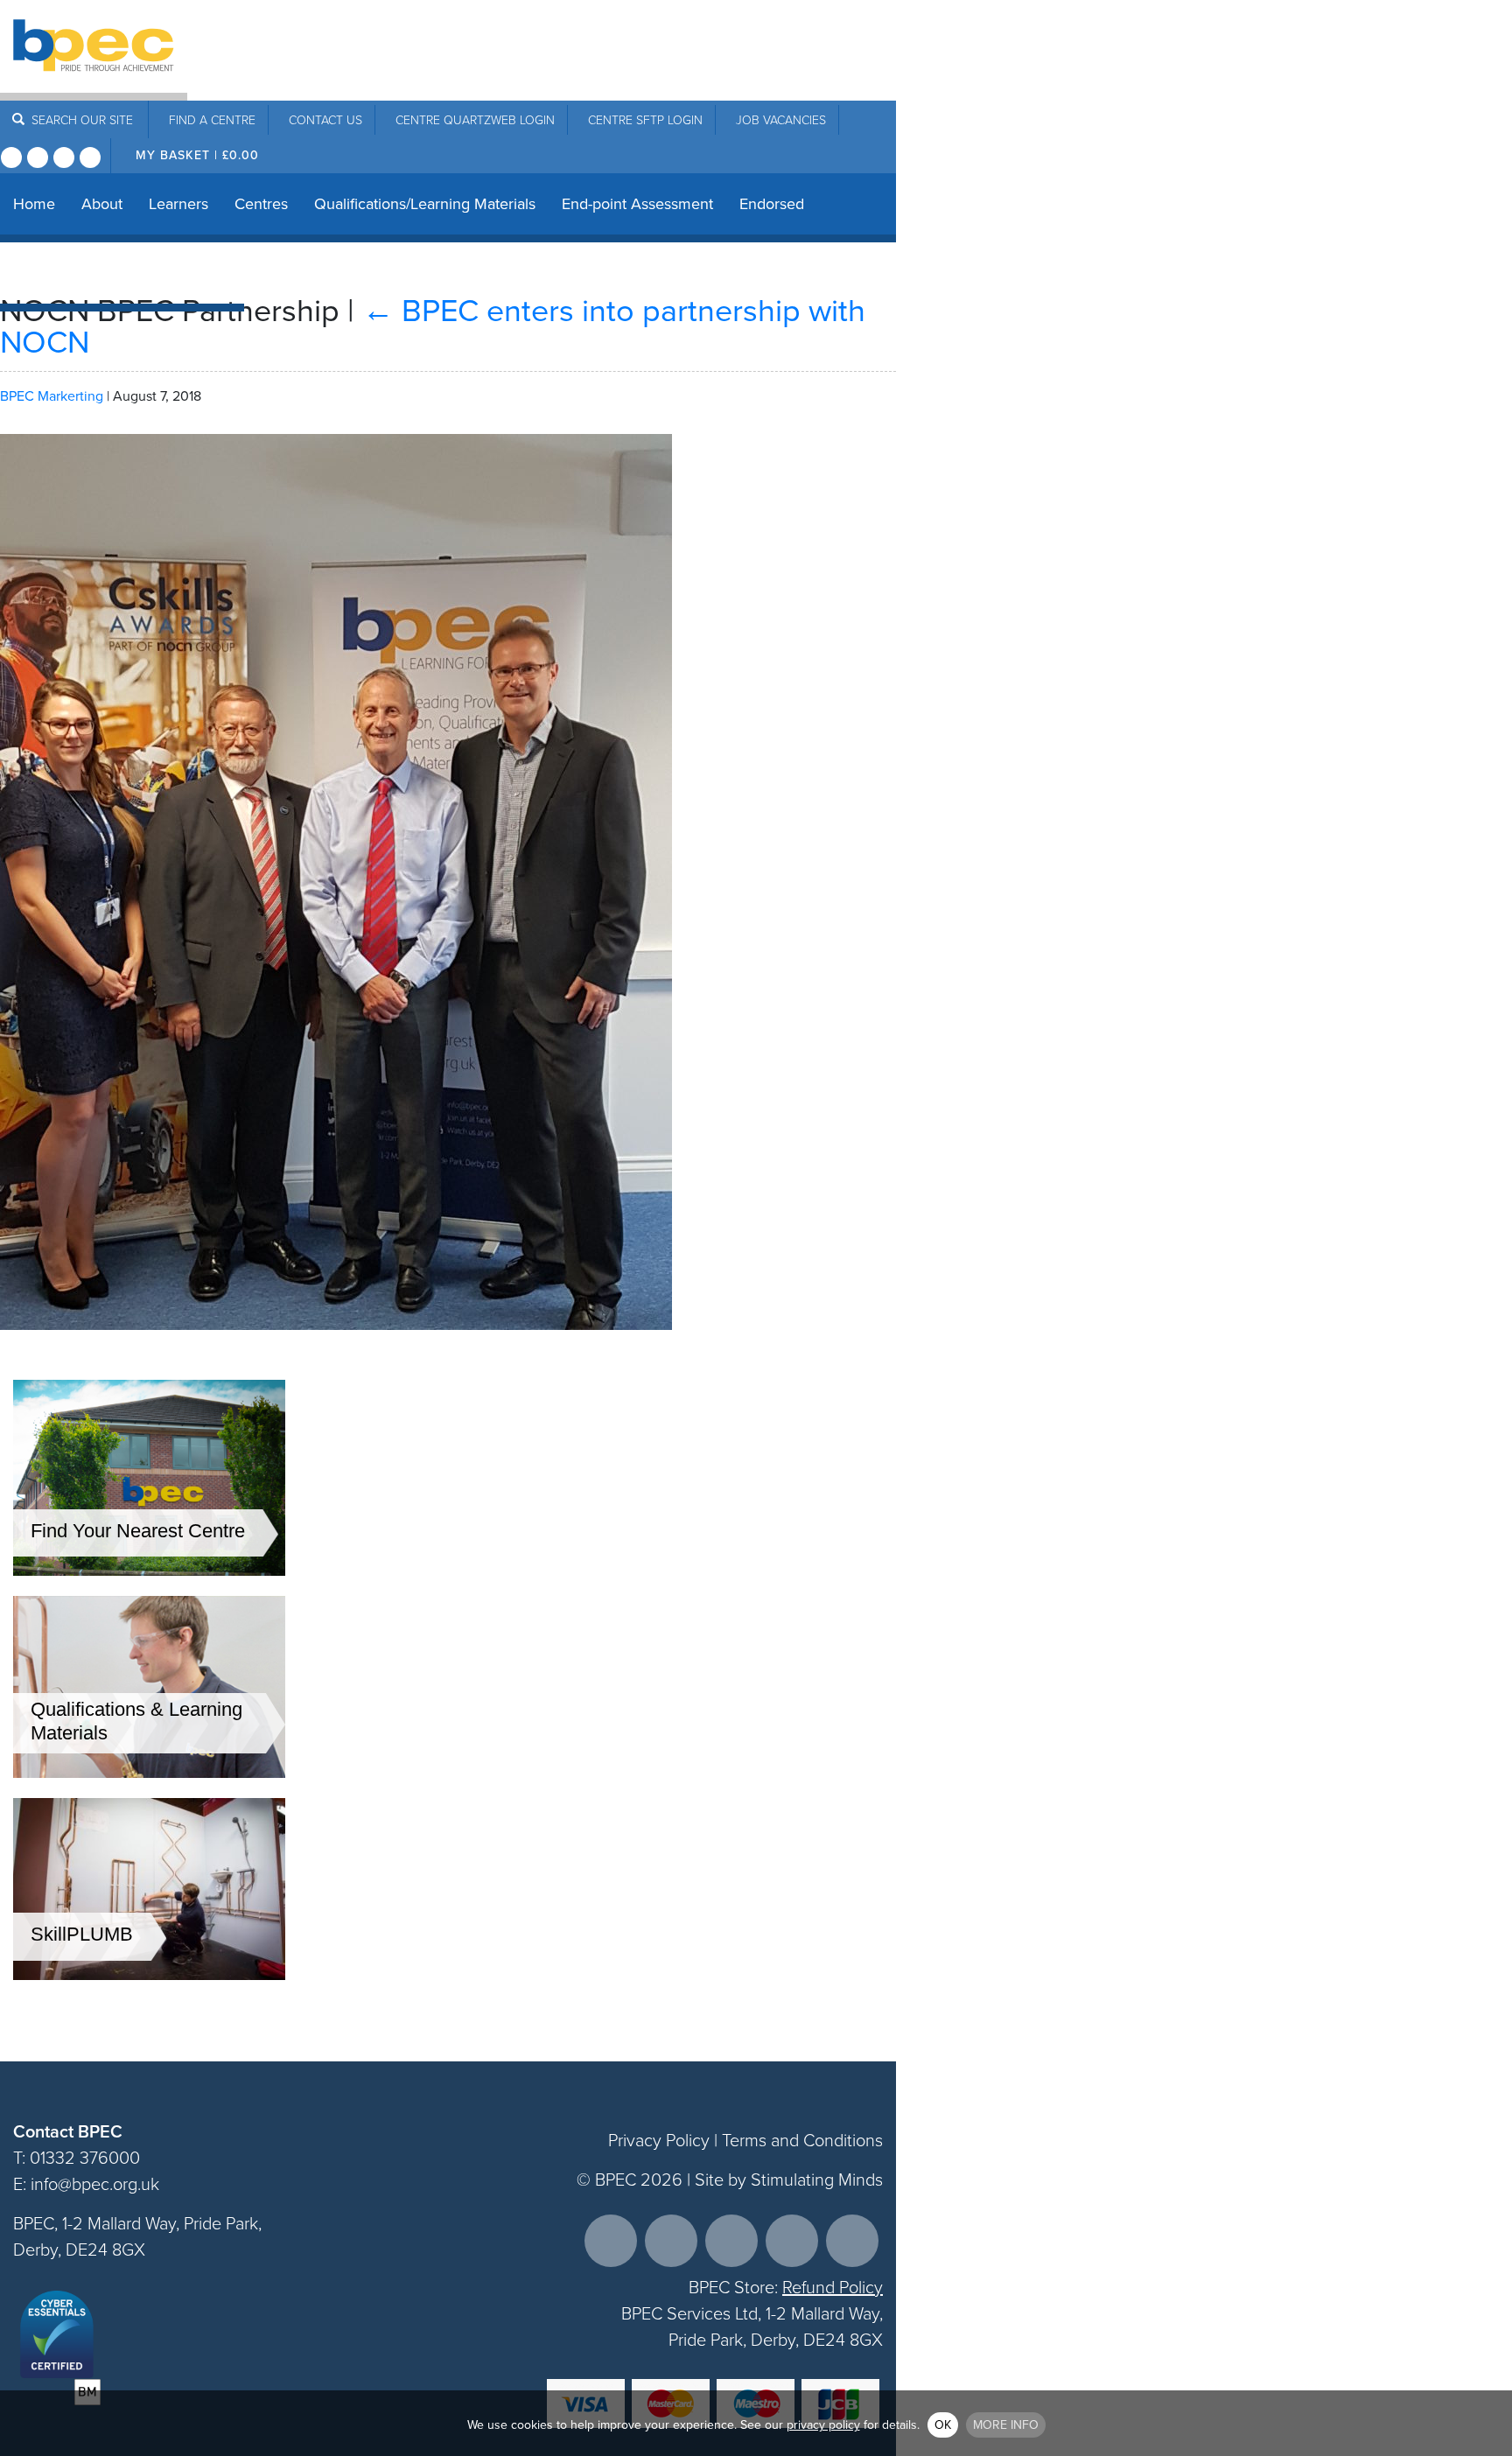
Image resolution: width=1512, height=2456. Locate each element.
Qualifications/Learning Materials (425, 204)
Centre (212, 120)
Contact (325, 120)
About (102, 204)
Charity (142, 273)
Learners (178, 204)
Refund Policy (833, 2287)
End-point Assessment (637, 204)
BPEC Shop (52, 273)
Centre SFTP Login (645, 120)
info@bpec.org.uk (95, 2184)
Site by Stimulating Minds (789, 2180)
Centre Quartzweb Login (475, 120)
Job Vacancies (781, 120)
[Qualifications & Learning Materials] (149, 1773)
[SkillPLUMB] (149, 1975)
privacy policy (823, 2425)
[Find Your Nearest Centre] (149, 1571)
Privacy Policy (659, 2140)
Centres (261, 204)
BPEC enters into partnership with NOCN (433, 326)
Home (34, 204)
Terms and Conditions (802, 2140)
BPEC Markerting (52, 396)
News (212, 273)
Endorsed (772, 204)
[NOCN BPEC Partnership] (336, 1343)
